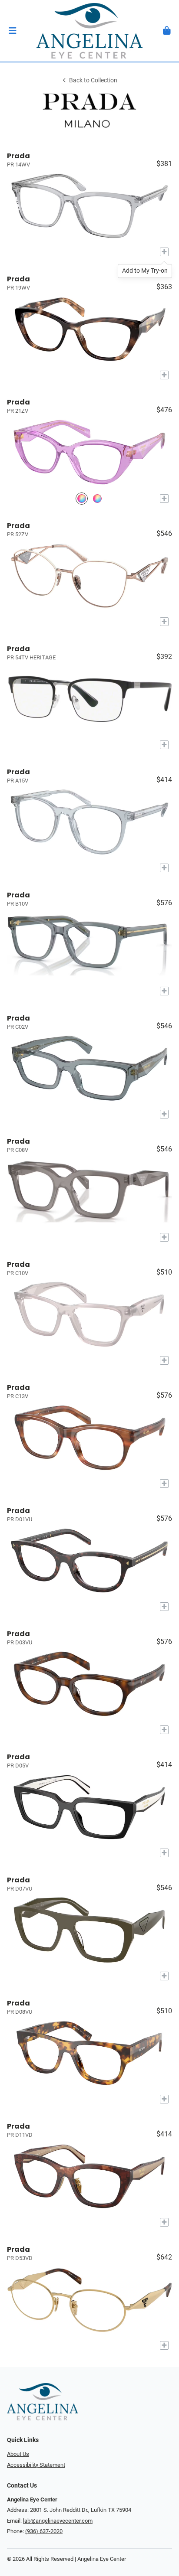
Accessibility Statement (36, 2465)
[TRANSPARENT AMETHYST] (82, 498)
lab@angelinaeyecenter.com (58, 2521)
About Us (18, 2454)
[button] (12, 31)
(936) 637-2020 (44, 2531)
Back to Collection (93, 80)
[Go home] (89, 31)
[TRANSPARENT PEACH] (97, 498)
